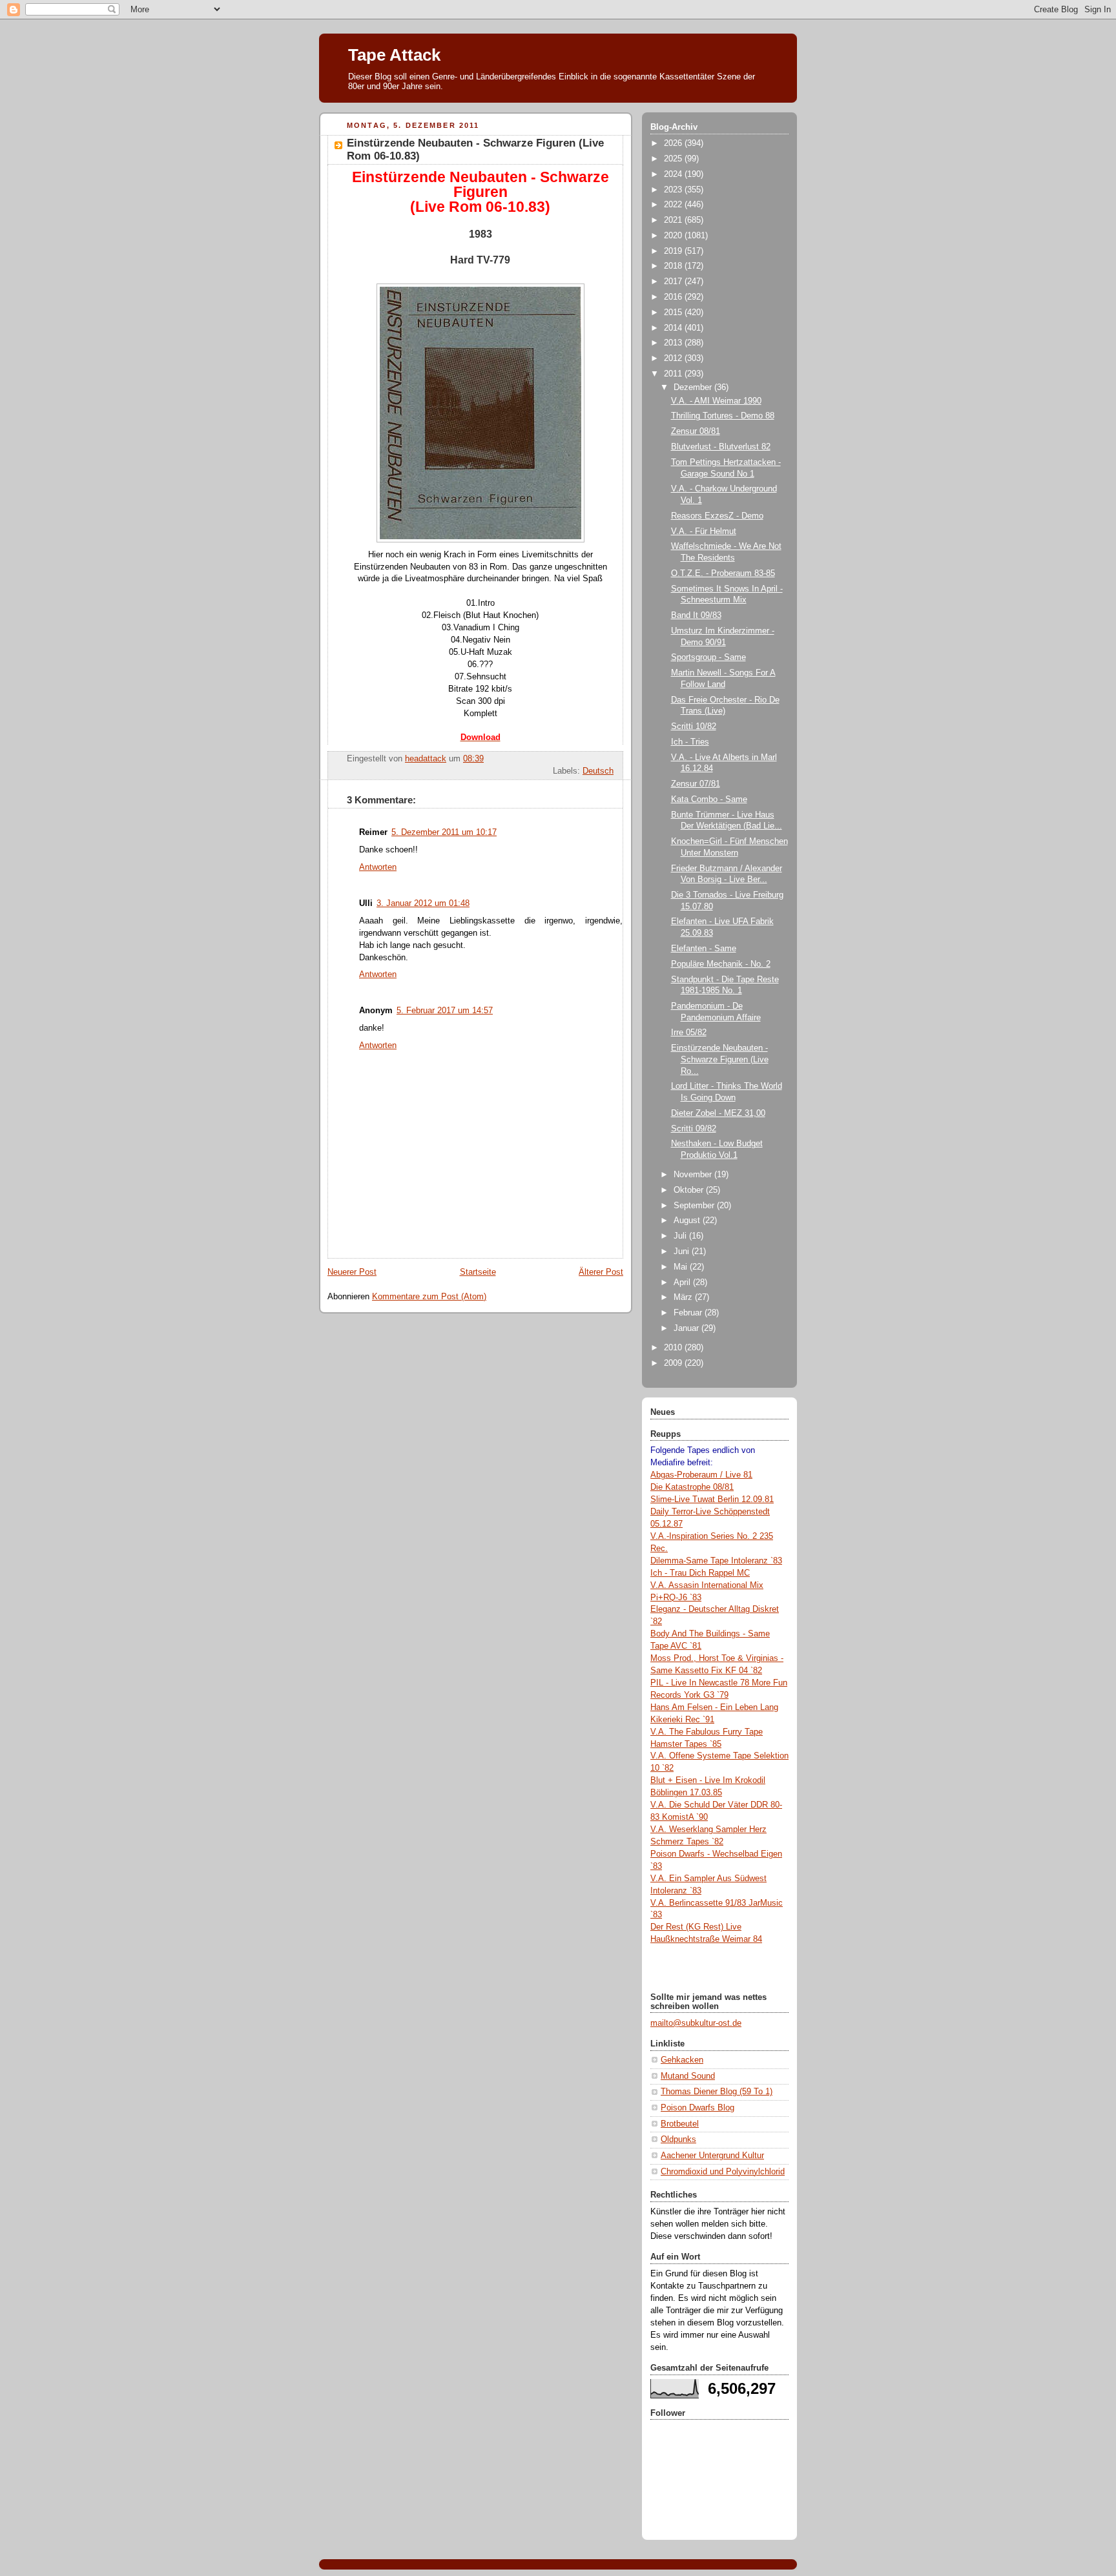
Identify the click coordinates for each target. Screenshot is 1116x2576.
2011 (674, 374)
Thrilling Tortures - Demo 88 (723, 416)
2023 (674, 190)
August (688, 1221)
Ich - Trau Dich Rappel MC (700, 1573)
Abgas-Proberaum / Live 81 (701, 1475)
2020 (674, 236)
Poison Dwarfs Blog (697, 2108)
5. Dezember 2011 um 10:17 (444, 832)
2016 (674, 297)
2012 (674, 358)
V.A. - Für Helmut (704, 531)
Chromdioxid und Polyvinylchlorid (723, 2172)
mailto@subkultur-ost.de (696, 2023)
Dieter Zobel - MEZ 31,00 (718, 1113)
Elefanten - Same (704, 949)
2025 (674, 159)
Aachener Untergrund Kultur (712, 2156)
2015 (674, 313)
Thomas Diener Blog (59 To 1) (717, 2092)
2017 (674, 282)
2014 (674, 328)
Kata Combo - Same (709, 799)
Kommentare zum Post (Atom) (429, 1297)
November (694, 1175)
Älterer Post (601, 1272)
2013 (674, 343)
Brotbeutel (680, 2124)
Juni (683, 1252)
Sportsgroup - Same (708, 657)
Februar (689, 1313)
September (695, 1206)
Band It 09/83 (696, 615)
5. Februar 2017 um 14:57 (445, 1011)
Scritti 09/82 (694, 1129)
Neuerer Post (352, 1272)
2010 (674, 1348)
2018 (674, 266)
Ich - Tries (690, 742)
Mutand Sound (688, 2076)
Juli (681, 1236)
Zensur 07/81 (696, 784)
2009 (674, 1363)
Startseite (478, 1272)
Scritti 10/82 (694, 726)
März (684, 1297)
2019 (674, 251)
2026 (674, 143)
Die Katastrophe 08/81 (692, 1487)
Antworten (378, 867)
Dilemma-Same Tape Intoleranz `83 (716, 1561)
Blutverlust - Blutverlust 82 (721, 447)
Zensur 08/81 (696, 431)
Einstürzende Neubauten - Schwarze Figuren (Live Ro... (720, 1059)
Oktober (690, 1190)
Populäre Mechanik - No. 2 (721, 964)
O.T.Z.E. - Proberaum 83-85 (723, 573)
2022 (674, 205)
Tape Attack (394, 55)
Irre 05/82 (689, 1033)
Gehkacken (682, 2060)
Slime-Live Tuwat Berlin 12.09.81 (712, 1499)
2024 (674, 174)
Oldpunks (678, 2139)
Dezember (694, 387)
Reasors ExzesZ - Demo (717, 516)
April (683, 1283)
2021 (674, 220)
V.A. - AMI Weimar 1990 (716, 401)
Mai (682, 1267)
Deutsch (598, 771)
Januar (687, 1328)
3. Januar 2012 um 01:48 (423, 903)
